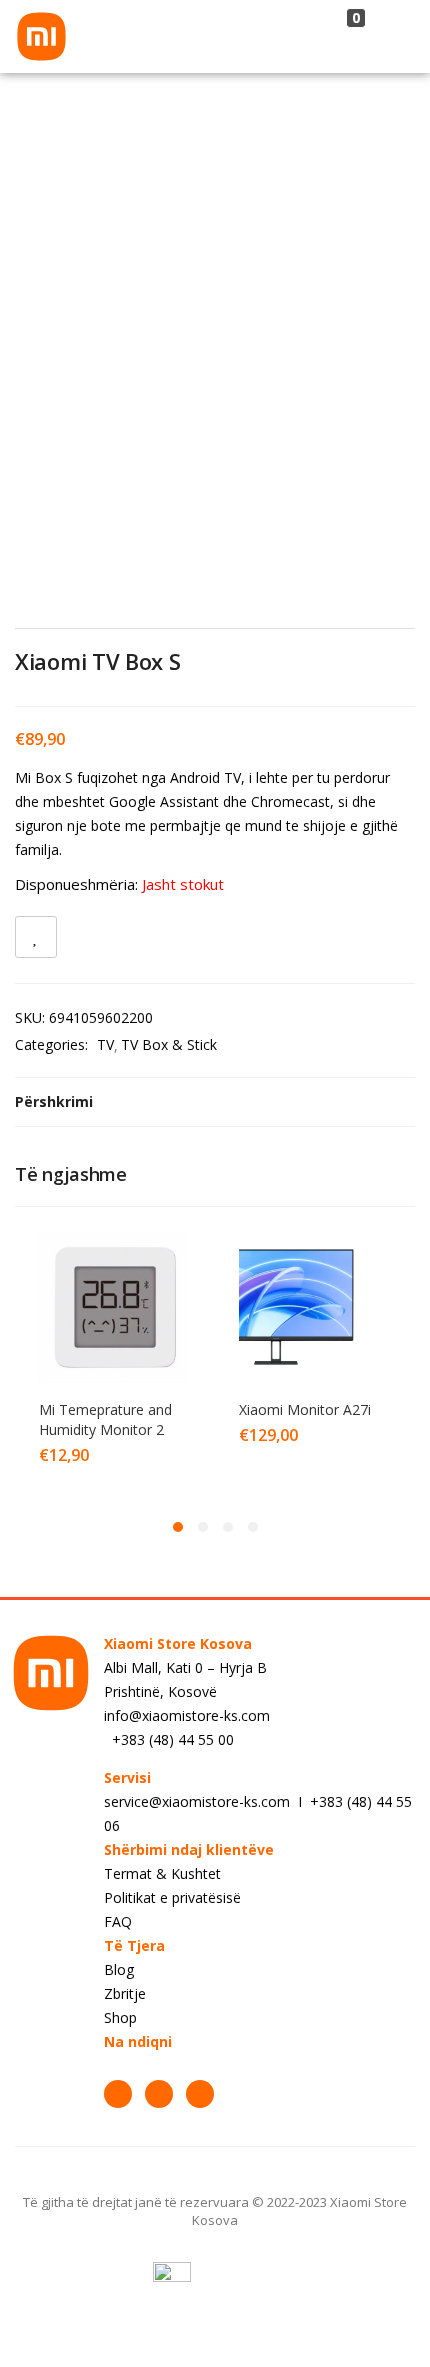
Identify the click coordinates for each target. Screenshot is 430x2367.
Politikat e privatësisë (172, 1897)
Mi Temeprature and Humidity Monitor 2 (105, 1419)
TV (105, 1044)
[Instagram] (159, 2094)
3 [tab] (228, 1527)
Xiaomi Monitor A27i (305, 1409)
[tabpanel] (115, 1359)
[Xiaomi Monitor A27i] (315, 1304)
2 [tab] (203, 1527)
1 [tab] (178, 1527)
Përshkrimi (54, 1101)
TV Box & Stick (169, 1044)
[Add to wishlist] (36, 937)
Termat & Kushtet (162, 1873)
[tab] (215, 1102)
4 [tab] (253, 1527)
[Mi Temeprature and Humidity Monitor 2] (115, 1304)
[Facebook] (118, 2094)
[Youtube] (200, 2094)
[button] (353, 36)
